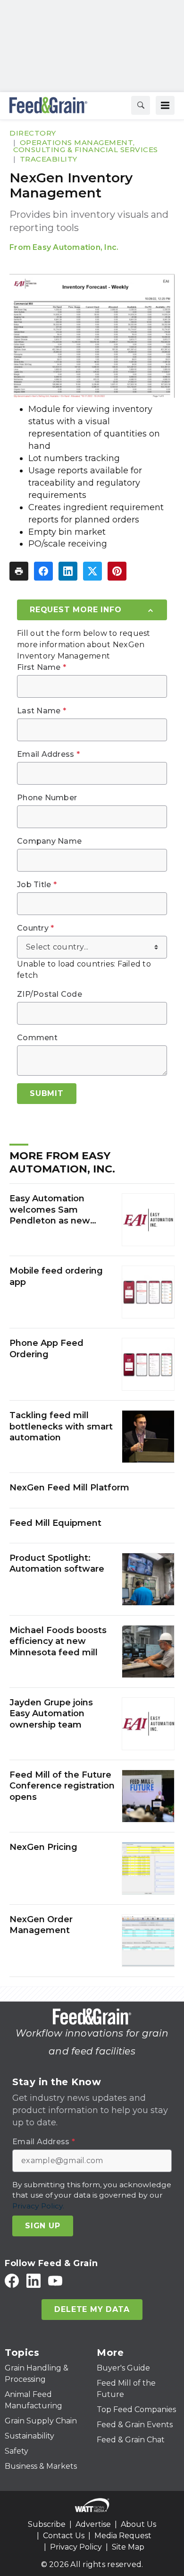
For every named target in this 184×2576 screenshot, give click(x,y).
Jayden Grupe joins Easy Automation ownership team (51, 1714)
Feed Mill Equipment (55, 1523)
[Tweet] (92, 571)
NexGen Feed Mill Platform (69, 1488)
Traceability (49, 159)
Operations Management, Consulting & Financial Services (86, 146)
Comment (37, 1038)
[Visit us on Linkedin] (33, 2281)
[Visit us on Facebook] (12, 2281)
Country (35, 928)
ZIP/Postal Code (50, 994)
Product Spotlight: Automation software (57, 1563)
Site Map (128, 2547)
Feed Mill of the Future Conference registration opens (62, 1786)
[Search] (141, 105)
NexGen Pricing (43, 1847)
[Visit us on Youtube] (55, 2281)
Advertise (93, 2524)
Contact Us (64, 2536)
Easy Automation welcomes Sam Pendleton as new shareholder (50, 1210)
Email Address (48, 754)
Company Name (49, 841)
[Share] (43, 571)
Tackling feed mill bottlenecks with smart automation (61, 1426)
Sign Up (43, 2226)
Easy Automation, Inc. (75, 247)
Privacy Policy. (38, 2206)
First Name (42, 668)
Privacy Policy (76, 2547)
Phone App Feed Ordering (46, 1348)
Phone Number (47, 798)
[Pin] (117, 571)
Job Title (37, 885)
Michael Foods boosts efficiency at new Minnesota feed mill (58, 1641)
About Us (138, 2524)
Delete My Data (92, 2309)
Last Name (42, 711)
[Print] (19, 571)
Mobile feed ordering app (56, 1276)
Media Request (123, 2536)
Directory (33, 133)
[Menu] (165, 105)
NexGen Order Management (41, 1925)
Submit (47, 1093)
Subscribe (47, 2524)
